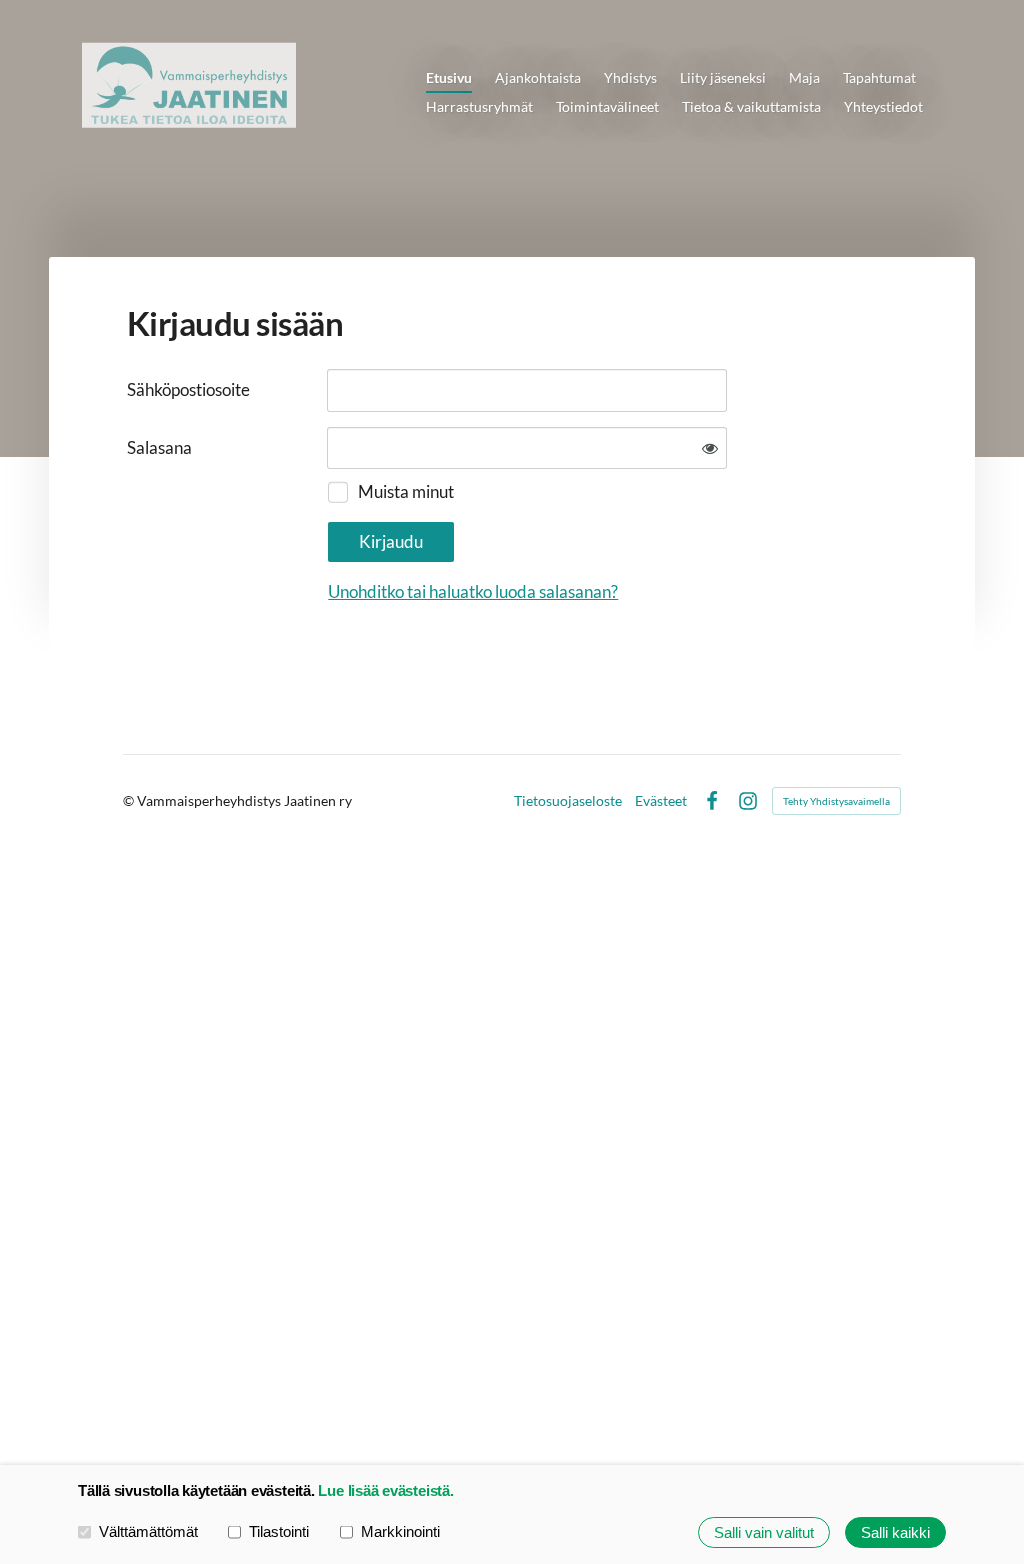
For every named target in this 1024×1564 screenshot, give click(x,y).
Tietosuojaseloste (568, 801)
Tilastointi (279, 1531)
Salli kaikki (895, 1532)
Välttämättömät (148, 1531)
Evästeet (661, 801)
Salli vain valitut (764, 1532)
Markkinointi (400, 1531)
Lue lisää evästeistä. (385, 1490)
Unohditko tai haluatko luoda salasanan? (473, 591)
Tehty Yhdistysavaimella (836, 801)
